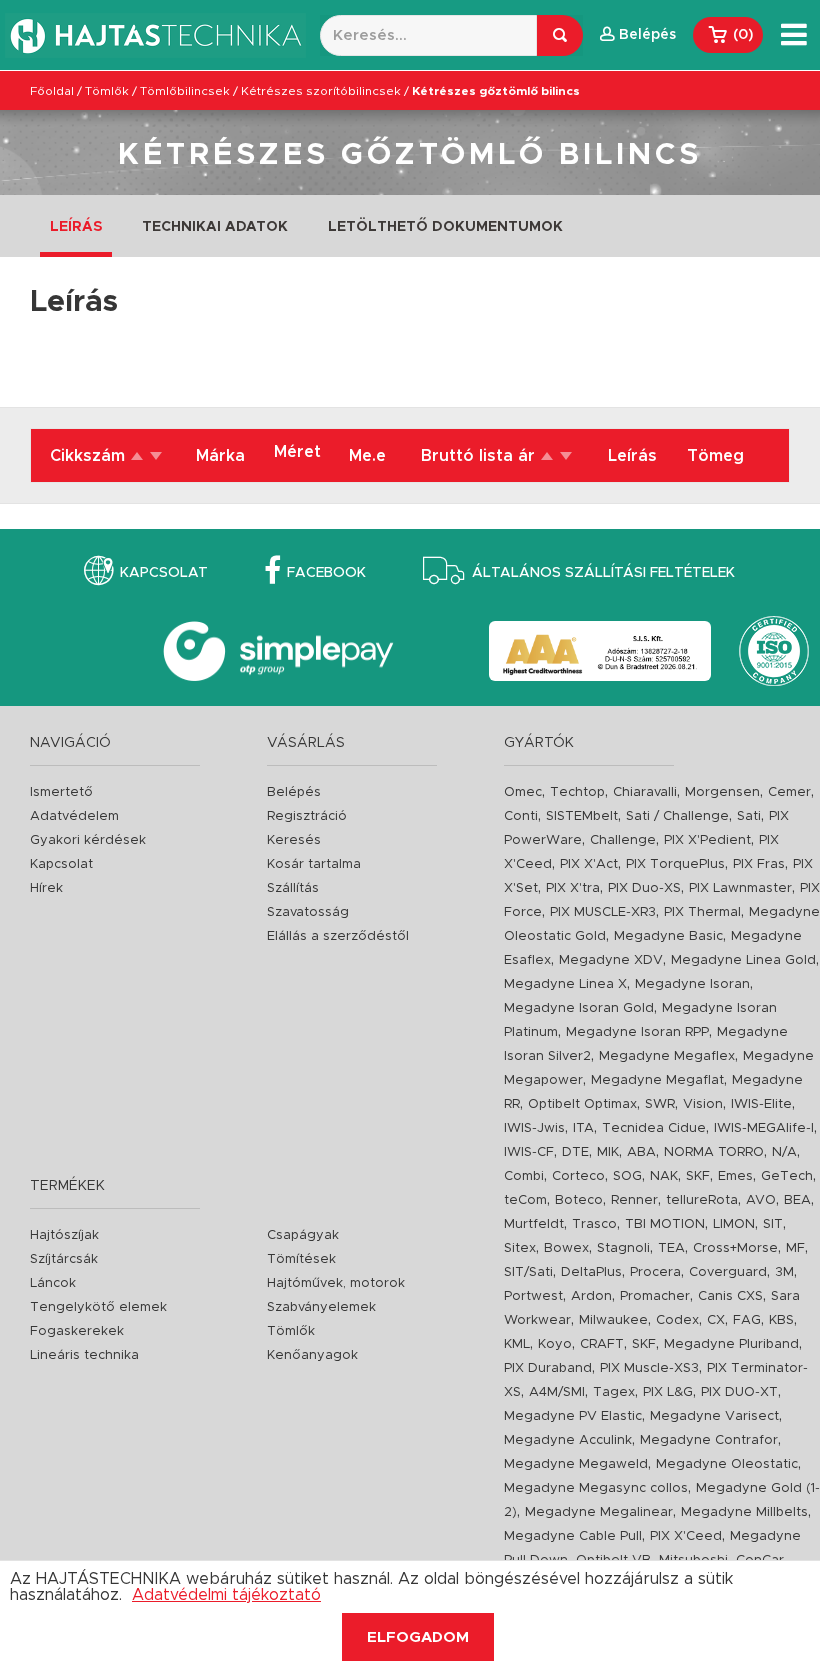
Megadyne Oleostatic (727, 1464)
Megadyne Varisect (714, 1416)
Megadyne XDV (611, 960)
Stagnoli (623, 1248)
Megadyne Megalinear (599, 1512)
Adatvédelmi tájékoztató (226, 1595)
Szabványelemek (321, 1307)
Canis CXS (730, 1296)
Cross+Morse (735, 1248)
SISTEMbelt (582, 816)
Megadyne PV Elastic (573, 1416)
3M (784, 1272)
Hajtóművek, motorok (336, 1283)
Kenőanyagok (312, 1355)
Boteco (579, 1200)
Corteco (578, 1176)
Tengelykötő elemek (98, 1307)
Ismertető (61, 792)
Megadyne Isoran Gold (579, 1008)
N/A (784, 1152)
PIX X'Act (589, 864)
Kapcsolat (164, 573)
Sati (749, 816)
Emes (735, 1176)
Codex (677, 1320)
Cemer (789, 792)
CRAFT (602, 1344)
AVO (761, 1200)
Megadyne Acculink (568, 1440)
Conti (521, 816)
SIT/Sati (528, 1272)
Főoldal (52, 91)
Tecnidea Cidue (654, 1128)
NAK (664, 1176)
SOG (627, 1176)
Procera (655, 1272)
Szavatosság (308, 912)
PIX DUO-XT (739, 1392)
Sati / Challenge (677, 816)
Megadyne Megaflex (667, 1056)
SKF (698, 1176)
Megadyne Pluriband (731, 1344)
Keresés (294, 840)
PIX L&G (668, 1392)
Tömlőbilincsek (185, 91)
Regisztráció (307, 816)
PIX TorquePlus (675, 864)
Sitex (520, 1248)
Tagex (614, 1392)
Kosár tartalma (314, 864)
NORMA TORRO (714, 1152)
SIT (773, 1224)
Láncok (53, 1283)
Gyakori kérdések (88, 840)
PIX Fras (759, 864)
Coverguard (728, 1272)
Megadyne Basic (668, 936)
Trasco (594, 1224)
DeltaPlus (591, 1272)
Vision (703, 1104)
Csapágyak (303, 1235)
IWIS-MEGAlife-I (764, 1128)
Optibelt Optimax (582, 1104)
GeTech (787, 1176)
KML (517, 1344)
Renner (634, 1200)
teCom (525, 1200)
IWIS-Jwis (534, 1128)
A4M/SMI (557, 1392)
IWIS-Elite (761, 1104)
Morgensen (722, 792)
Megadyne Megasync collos (596, 1488)
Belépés (294, 792)
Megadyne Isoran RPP (637, 1032)
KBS (781, 1320)
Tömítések (301, 1259)
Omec (523, 792)
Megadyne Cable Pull (573, 1536)
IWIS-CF (529, 1152)
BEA (797, 1200)
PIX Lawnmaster (740, 888)
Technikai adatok (215, 227)
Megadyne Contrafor (709, 1440)
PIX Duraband (548, 1368)
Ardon (591, 1296)
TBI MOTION (665, 1224)
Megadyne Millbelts (744, 1512)
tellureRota (702, 1200)
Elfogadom (418, 1637)
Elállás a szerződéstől (338, 936)
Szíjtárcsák (64, 1259)
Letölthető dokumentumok (445, 227)
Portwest (533, 1296)
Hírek (46, 888)
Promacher (655, 1296)
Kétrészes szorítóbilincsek (321, 91)
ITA (583, 1128)
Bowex (566, 1248)
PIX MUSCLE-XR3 (603, 912)
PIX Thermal (702, 912)
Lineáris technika (84, 1355)
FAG (747, 1320)
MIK (608, 1152)
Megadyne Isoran (692, 984)
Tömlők (107, 91)
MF (795, 1248)
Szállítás (293, 888)
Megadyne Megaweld (576, 1464)
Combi (524, 1176)
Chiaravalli (645, 792)
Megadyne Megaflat (657, 1080)
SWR (660, 1104)
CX (716, 1320)
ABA (641, 1152)
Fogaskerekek (77, 1331)
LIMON (734, 1224)
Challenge (623, 840)
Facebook (326, 573)
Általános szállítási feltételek (603, 573)
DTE (575, 1152)
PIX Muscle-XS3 (649, 1368)
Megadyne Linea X (565, 984)
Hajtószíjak (64, 1235)
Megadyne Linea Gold (743, 960)
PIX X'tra (573, 888)
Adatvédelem (74, 816)
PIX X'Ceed (686, 1536)
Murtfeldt (534, 1224)
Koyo (555, 1344)
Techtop (577, 792)
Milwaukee (613, 1320)
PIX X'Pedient (707, 840)
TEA (671, 1248)
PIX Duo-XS (644, 888)
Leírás (76, 227)
